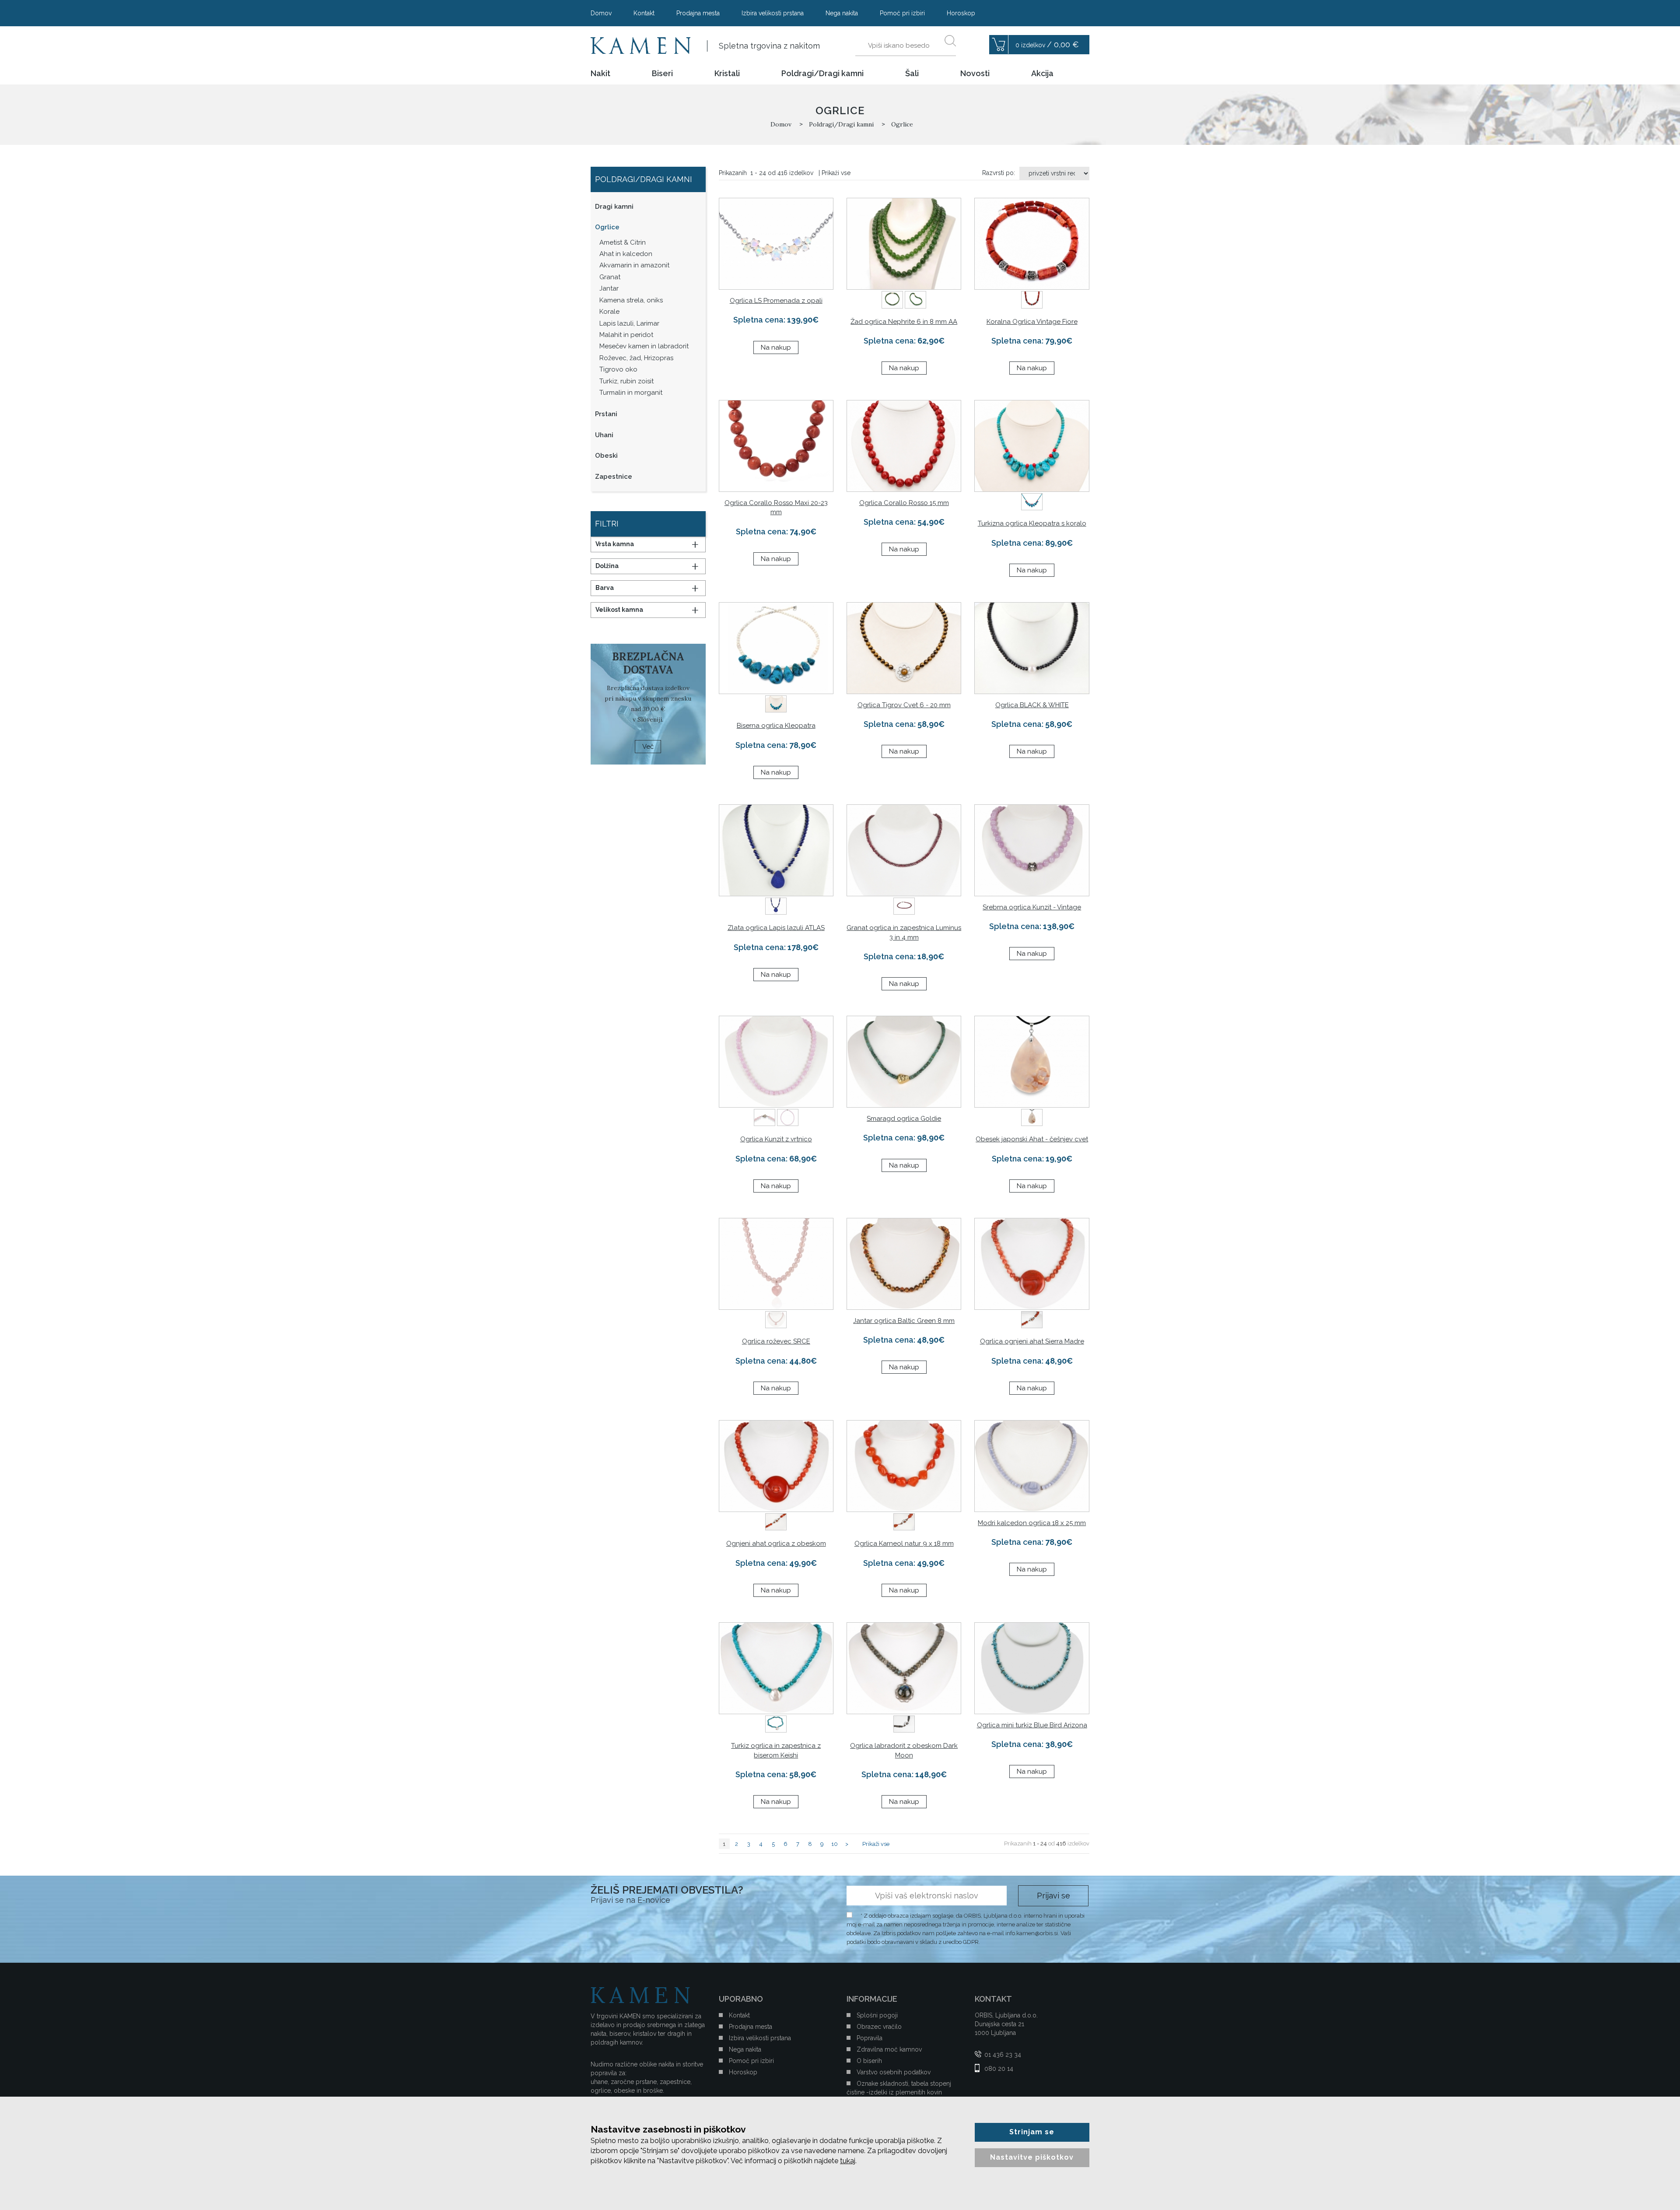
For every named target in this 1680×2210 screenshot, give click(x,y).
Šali (912, 74)
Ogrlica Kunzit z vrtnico (776, 1139)
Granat (610, 277)
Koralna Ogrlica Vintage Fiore (1032, 322)
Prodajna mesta (698, 13)
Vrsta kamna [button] (615, 544)
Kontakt (644, 13)
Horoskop (961, 13)
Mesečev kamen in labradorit (644, 346)
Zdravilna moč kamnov (889, 2049)
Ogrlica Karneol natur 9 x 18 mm (904, 1543)
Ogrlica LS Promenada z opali (776, 301)
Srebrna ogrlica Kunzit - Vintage (1032, 907)
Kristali (727, 74)
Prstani (606, 414)
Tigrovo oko (618, 369)
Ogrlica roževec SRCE (776, 1341)
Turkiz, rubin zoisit (626, 381)
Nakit (600, 74)
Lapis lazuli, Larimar (629, 323)
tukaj (848, 2161)
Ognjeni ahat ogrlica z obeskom (776, 1543)
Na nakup (776, 347)
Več (648, 747)
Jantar (609, 288)
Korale (609, 312)
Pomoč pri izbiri (902, 13)
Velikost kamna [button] (619, 610)
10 (835, 1844)
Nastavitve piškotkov (1032, 2157)
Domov (601, 13)
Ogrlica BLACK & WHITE (1032, 705)
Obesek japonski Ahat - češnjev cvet (1032, 1139)
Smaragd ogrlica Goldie (904, 1119)
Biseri (662, 74)
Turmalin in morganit (631, 393)
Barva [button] (605, 588)
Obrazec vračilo (879, 2027)
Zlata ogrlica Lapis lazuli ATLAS (776, 928)
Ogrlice (607, 227)
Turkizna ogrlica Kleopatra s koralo (1032, 523)
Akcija (1042, 74)
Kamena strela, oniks (631, 300)
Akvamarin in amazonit (634, 265)
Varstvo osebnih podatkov (894, 2072)
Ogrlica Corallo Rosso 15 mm (904, 503)
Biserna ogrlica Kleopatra (776, 726)
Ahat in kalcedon (626, 254)
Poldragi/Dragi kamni (822, 74)
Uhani (604, 435)
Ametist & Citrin (623, 242)
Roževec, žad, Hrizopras (636, 358)
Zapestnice (614, 477)
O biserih (869, 2061)
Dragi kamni (614, 207)
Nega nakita (842, 13)
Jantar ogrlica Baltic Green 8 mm (904, 1321)
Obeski (606, 456)
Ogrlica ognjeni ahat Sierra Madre (1032, 1341)
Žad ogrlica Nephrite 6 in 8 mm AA (904, 322)
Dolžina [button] (607, 566)
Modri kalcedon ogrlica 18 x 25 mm (1032, 1523)
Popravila (870, 2038)
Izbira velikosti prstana (773, 13)
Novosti (975, 74)
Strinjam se (1032, 2132)
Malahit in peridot (626, 335)
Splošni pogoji (877, 2015)
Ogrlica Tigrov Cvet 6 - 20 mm (904, 705)
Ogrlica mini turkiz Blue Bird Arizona (1032, 1725)
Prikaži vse (836, 173)
